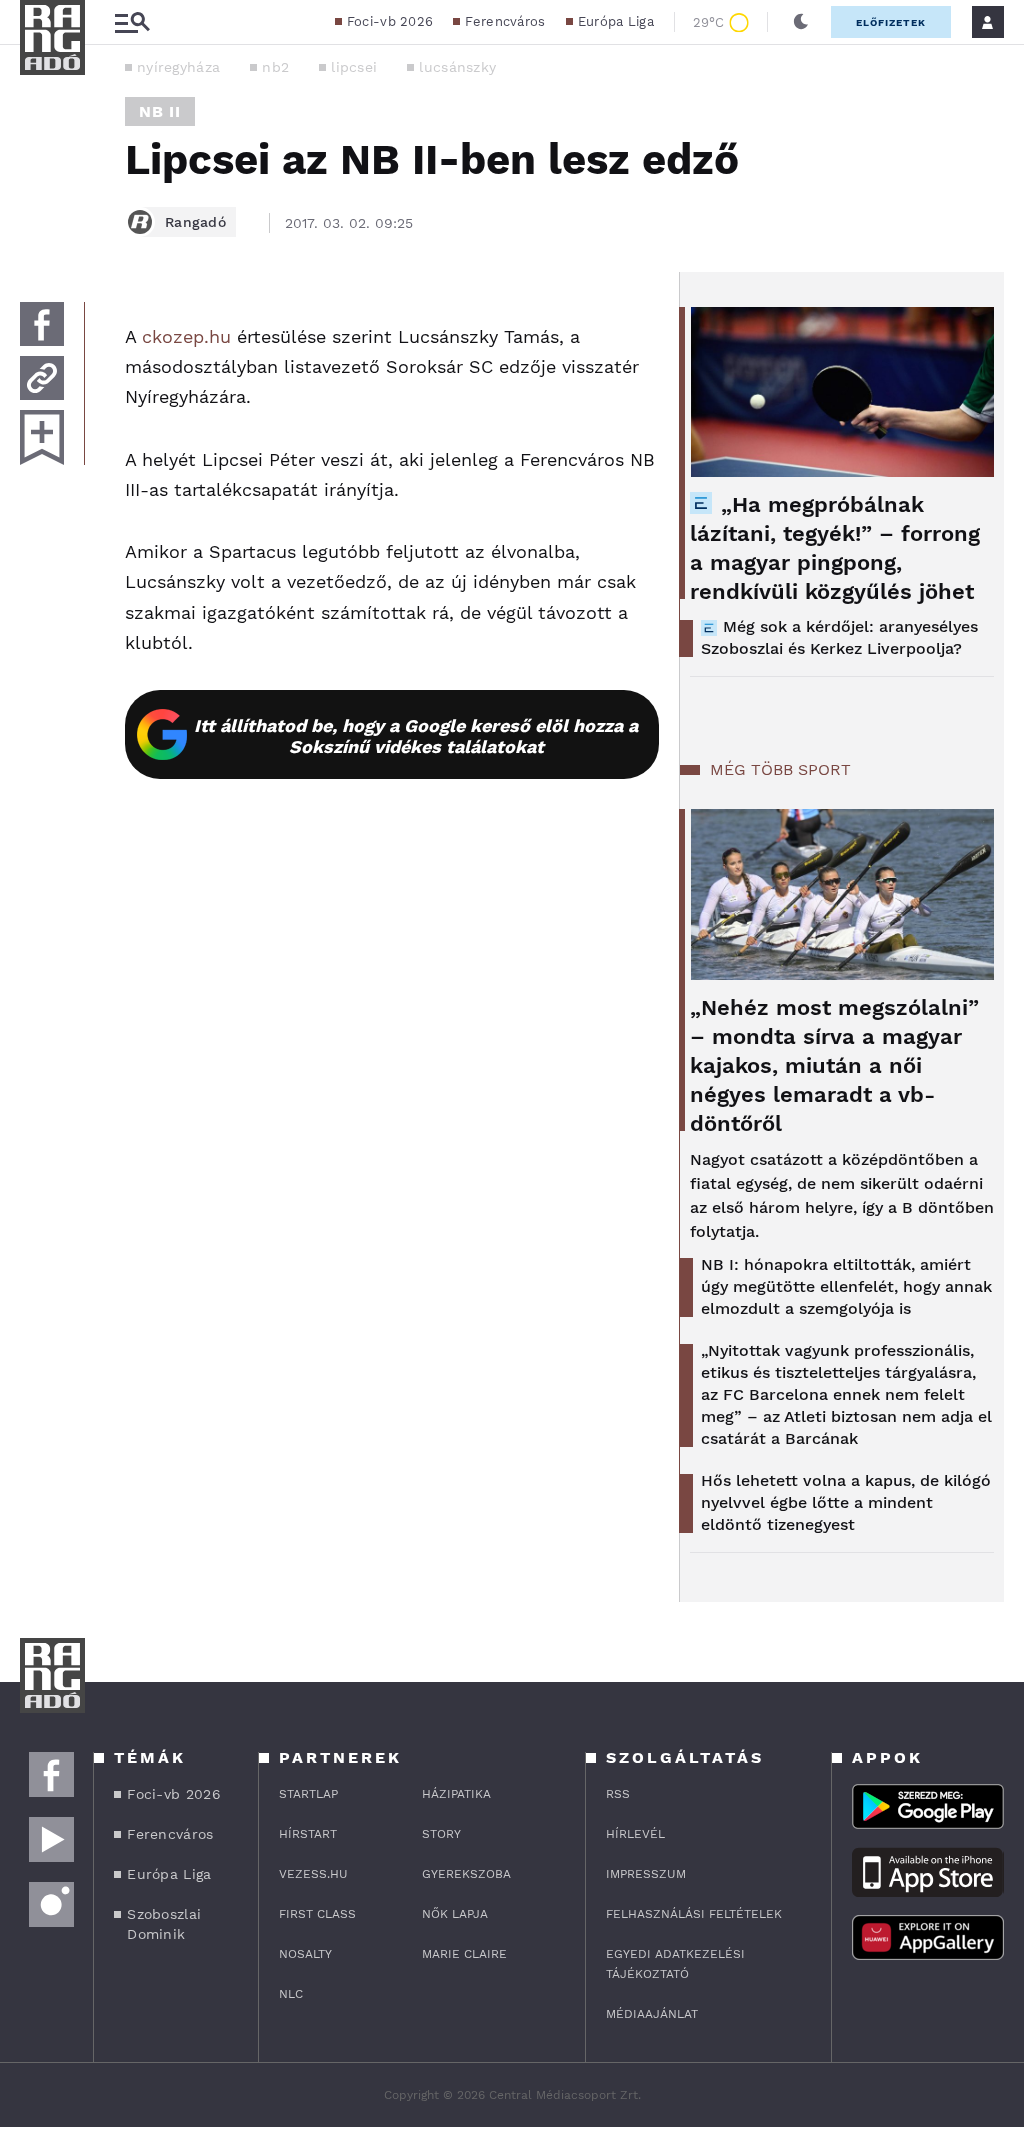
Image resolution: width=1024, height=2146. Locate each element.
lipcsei (354, 67)
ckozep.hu (186, 336)
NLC (291, 1994)
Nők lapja (455, 1914)
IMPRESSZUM (646, 1874)
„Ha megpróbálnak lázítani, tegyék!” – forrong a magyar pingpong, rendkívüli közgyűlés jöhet (835, 548)
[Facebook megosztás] (42, 324)
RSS (618, 1794)
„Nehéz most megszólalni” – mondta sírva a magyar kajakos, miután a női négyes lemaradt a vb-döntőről (834, 1065)
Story (441, 1834)
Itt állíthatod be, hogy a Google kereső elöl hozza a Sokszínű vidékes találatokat (416, 736)
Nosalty (305, 1954)
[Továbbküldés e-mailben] (42, 378)
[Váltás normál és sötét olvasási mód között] (801, 22)
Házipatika (456, 1794)
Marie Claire (464, 1954)
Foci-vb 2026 (390, 21)
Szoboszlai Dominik (164, 1924)
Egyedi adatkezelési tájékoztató (675, 1964)
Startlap (308, 1794)
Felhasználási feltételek (694, 1914)
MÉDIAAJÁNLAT (652, 2014)
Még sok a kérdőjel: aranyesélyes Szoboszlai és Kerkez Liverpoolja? (839, 637)
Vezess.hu (313, 1874)
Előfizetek (891, 22)
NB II (160, 111)
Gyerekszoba (466, 1874)
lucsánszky (457, 67)
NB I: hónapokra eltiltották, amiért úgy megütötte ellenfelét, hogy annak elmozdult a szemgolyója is (846, 1286)
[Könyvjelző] (42, 437)
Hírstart (308, 1834)
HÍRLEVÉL (635, 1834)
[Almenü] (132, 22)
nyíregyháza (178, 67)
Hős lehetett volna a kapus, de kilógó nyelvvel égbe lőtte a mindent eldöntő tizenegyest (846, 1502)
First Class (317, 1914)
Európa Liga (616, 21)
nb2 (275, 67)
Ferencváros (505, 21)
